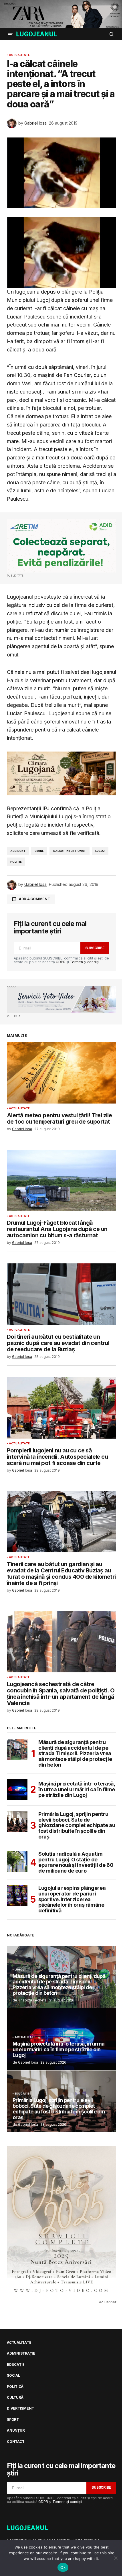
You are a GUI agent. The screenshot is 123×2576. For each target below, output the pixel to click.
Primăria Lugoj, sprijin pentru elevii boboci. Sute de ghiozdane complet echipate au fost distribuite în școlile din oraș (77, 1825)
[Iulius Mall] (61, 14)
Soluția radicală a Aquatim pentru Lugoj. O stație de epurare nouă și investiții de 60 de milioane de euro (76, 1862)
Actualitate (19, 55)
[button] (10, 34)
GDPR (61, 962)
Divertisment (20, 2408)
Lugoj (19, 1970)
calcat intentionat (69, 851)
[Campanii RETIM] (61, 546)
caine (39, 851)
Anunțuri (16, 2431)
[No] (116, 2558)
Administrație (21, 2353)
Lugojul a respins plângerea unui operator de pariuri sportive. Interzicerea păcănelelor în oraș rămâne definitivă (72, 1899)
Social (13, 2376)
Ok (63, 2567)
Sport (13, 2420)
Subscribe (95, 948)
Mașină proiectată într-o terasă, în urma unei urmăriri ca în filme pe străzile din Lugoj (77, 1789)
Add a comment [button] (34, 899)
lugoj (100, 851)
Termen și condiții (85, 962)
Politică (15, 2387)
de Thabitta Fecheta (30, 2000)
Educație (22, 2094)
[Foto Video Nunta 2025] (61, 1000)
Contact (16, 2442)
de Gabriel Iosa (25, 2062)
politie (16, 862)
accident (18, 851)
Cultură (15, 2398)
